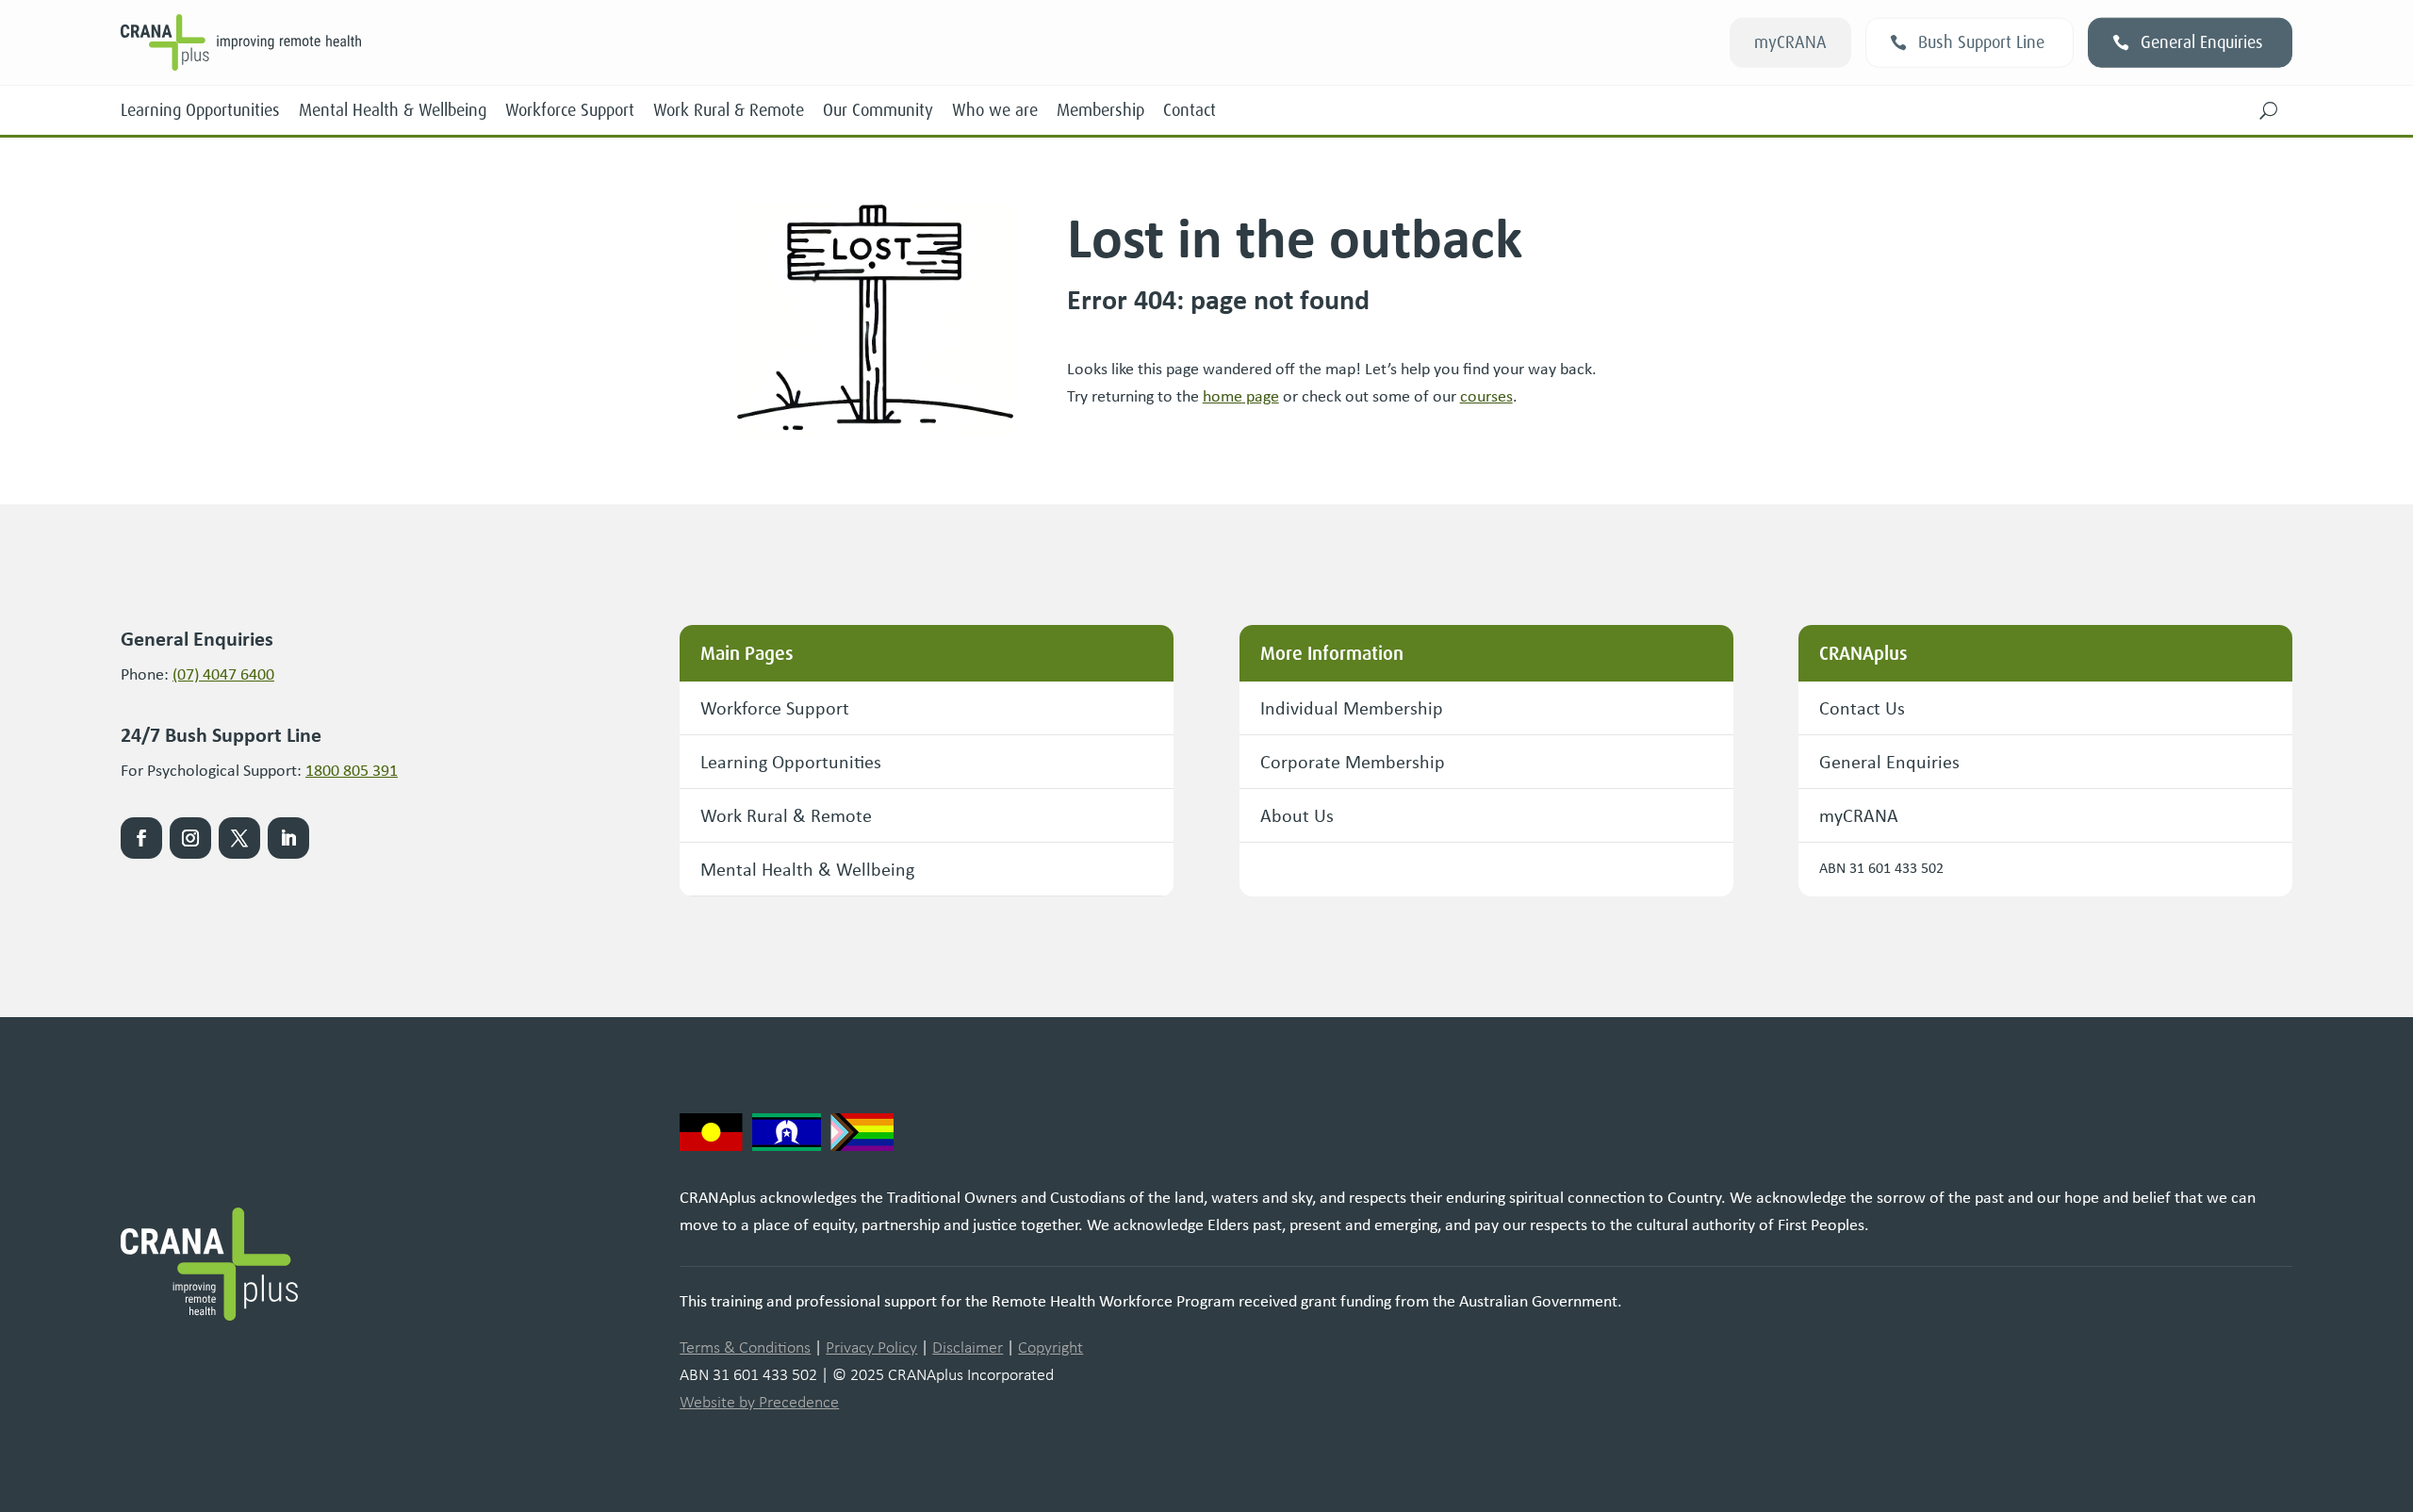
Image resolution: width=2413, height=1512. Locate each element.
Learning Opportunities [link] (200, 110)
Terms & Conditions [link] (745, 1347)
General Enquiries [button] (2202, 42)
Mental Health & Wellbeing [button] (807, 869)
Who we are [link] (995, 110)
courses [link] (1486, 396)
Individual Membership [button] (1352, 707)
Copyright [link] (1051, 1347)
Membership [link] (1100, 110)
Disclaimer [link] (968, 1347)
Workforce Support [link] (570, 110)
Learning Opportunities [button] (791, 761)
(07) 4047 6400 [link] (223, 674)
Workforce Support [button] (775, 707)
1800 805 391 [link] (352, 770)
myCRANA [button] (1790, 42)
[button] (2269, 110)
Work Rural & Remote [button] (786, 815)
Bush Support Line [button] (1981, 42)
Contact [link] (1190, 110)
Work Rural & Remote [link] (729, 110)
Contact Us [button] (1862, 707)
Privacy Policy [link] (871, 1347)
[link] (1241, 396)
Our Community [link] (878, 110)
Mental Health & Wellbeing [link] (393, 110)
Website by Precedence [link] (759, 1402)
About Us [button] (1297, 815)
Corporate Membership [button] (1353, 761)
